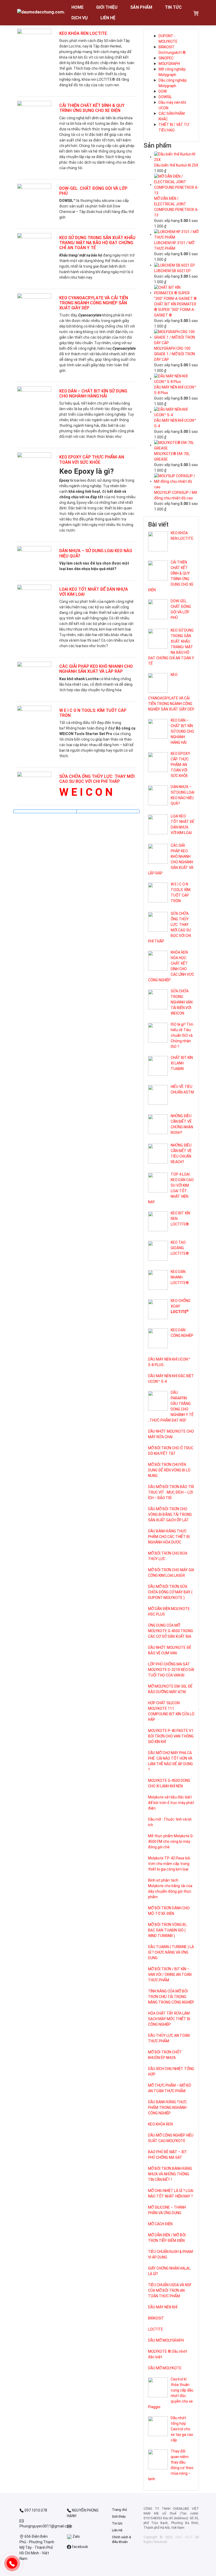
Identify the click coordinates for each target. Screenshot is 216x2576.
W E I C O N (86, 792)
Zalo (76, 2536)
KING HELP (184, 2537)
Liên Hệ (117, 2530)
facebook (80, 2547)
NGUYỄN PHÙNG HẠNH (83, 2513)
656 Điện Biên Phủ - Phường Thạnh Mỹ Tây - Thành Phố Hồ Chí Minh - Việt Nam (37, 2547)
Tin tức (117, 2523)
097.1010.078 (35, 2510)
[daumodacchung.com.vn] (41, 13)
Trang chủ (119, 2510)
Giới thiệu (119, 2517)
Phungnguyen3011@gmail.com (38, 2526)
